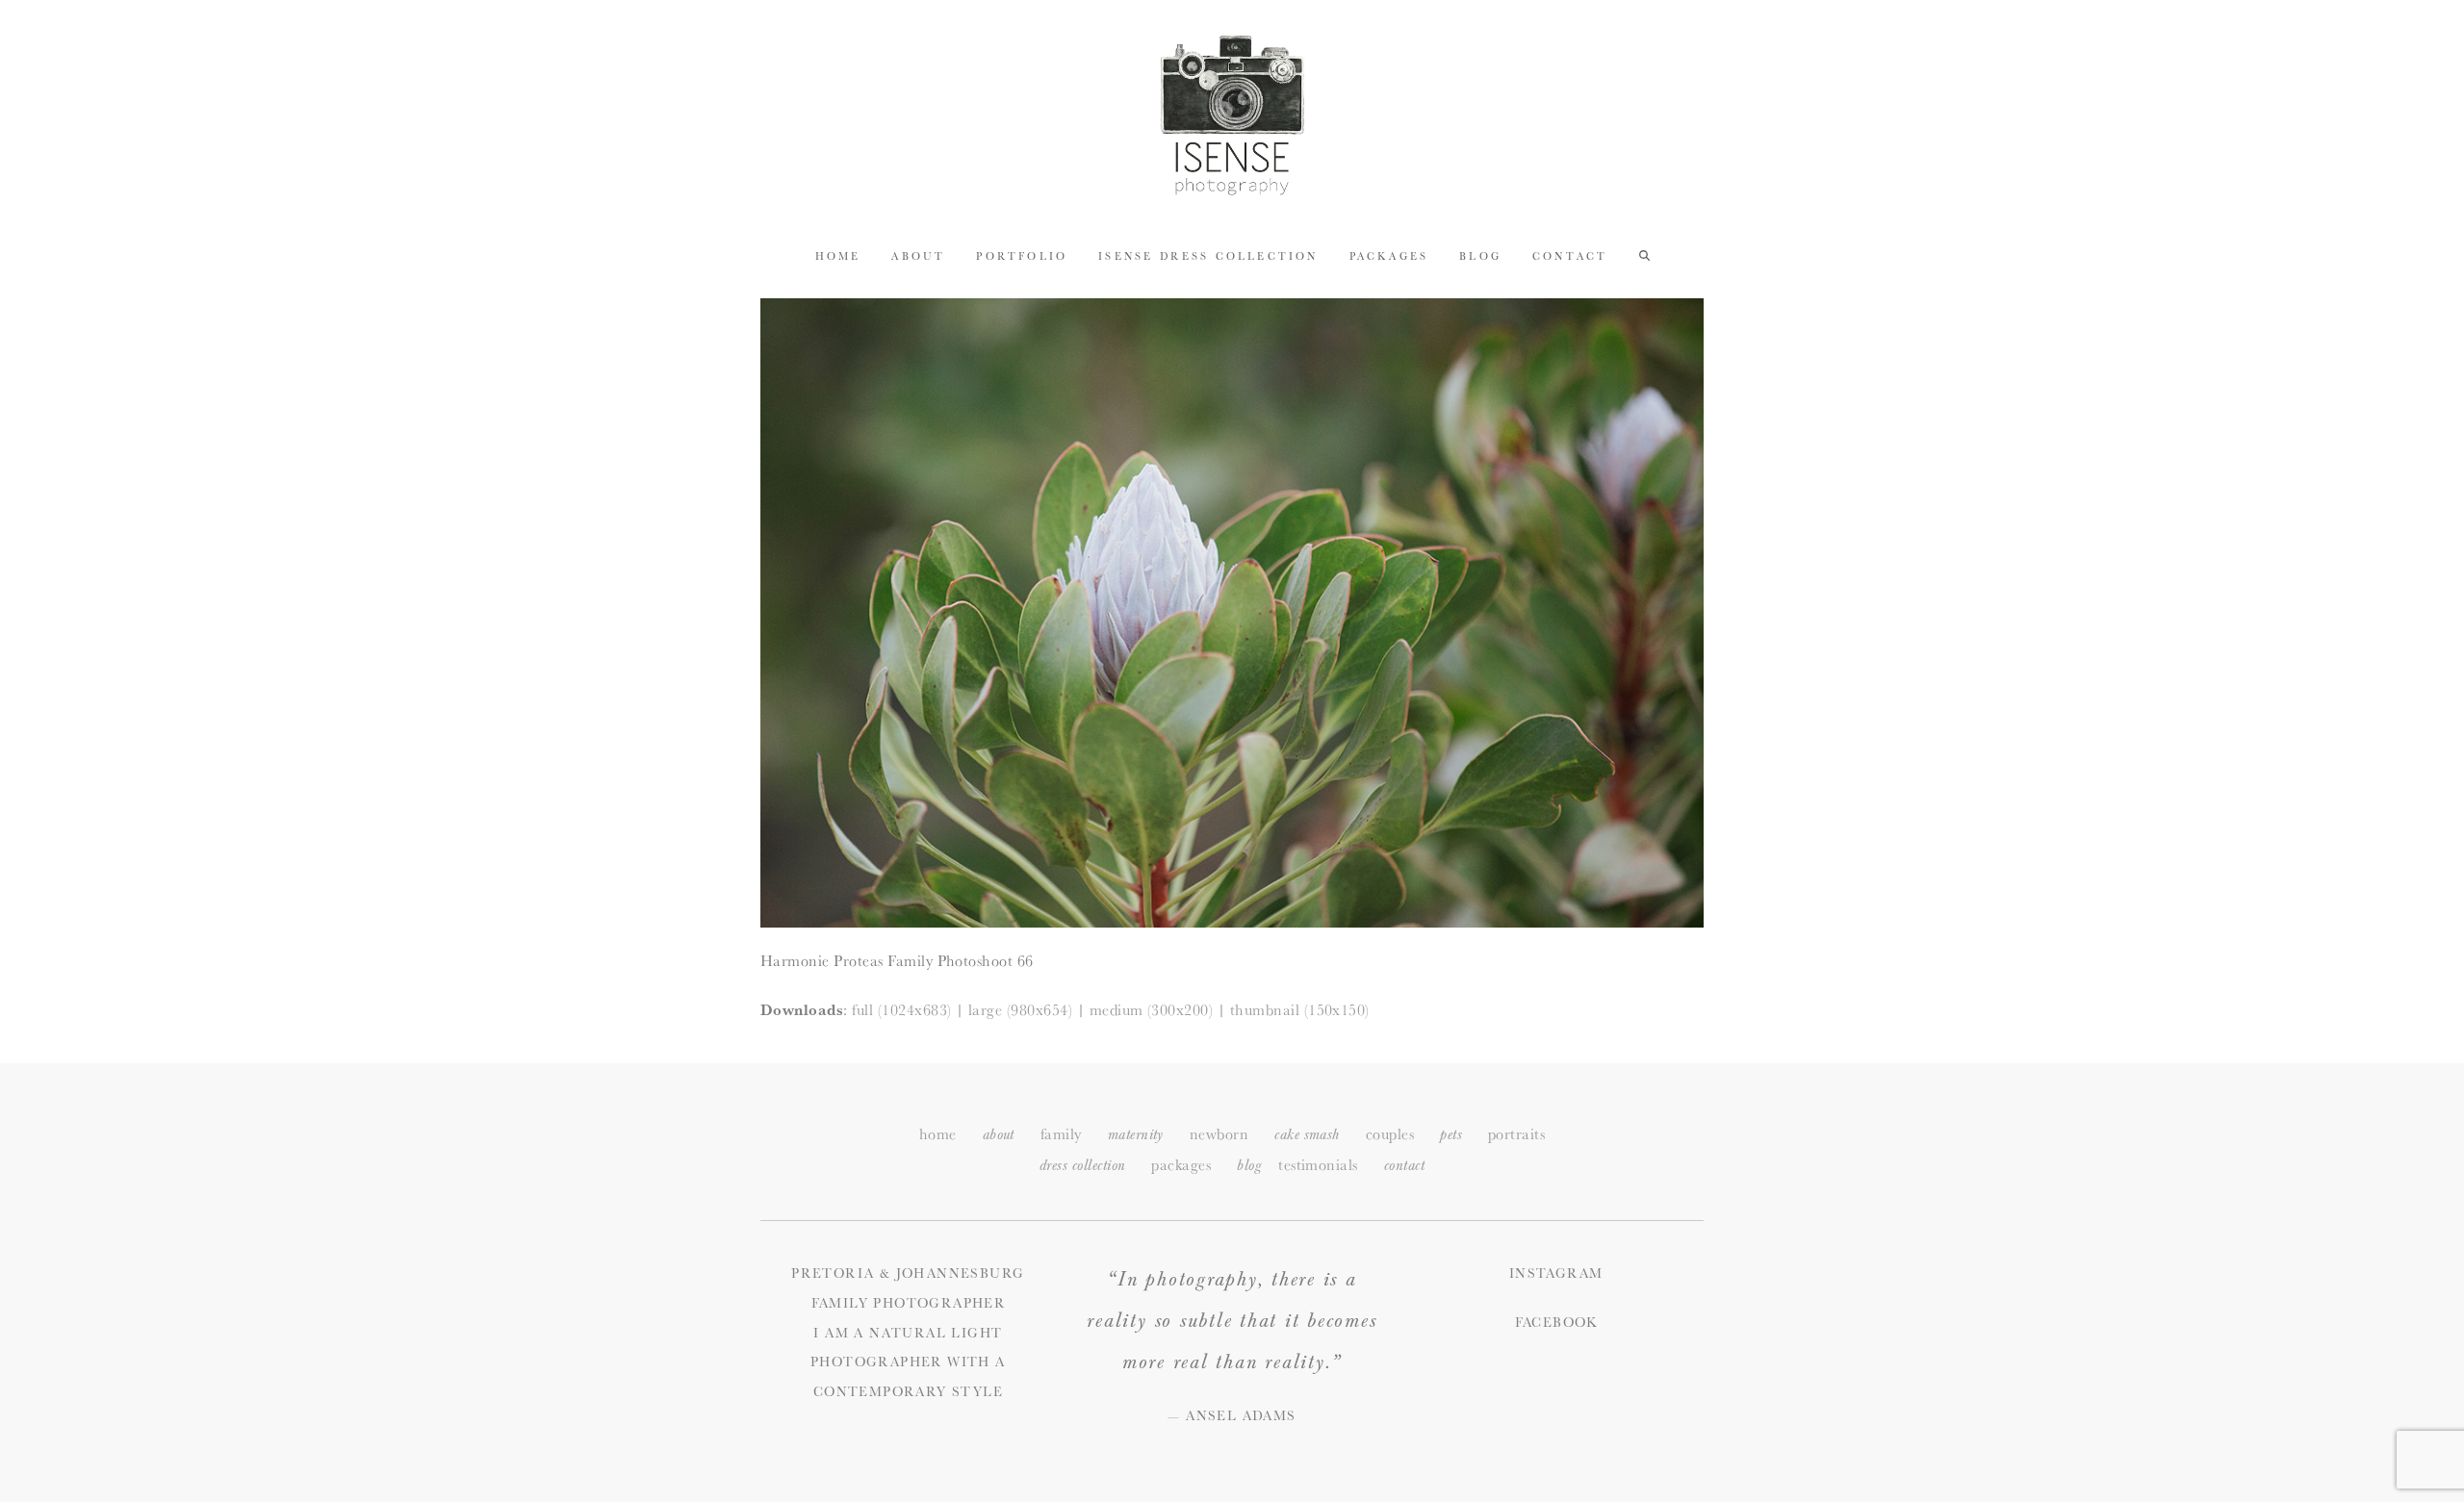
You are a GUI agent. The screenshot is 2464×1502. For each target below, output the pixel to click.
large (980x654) (1020, 1010)
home (938, 1134)
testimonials (1318, 1165)
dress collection (1083, 1166)
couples (1390, 1134)
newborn (1219, 1134)
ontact (1404, 1166)
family (1061, 1134)
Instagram (1556, 1273)
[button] (1644, 255)
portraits (1516, 1134)
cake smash (1307, 1135)
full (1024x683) (901, 1010)
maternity (1136, 1135)
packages (1181, 1165)
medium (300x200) (1152, 1010)
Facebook (1556, 1322)
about (999, 1135)
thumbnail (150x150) (1300, 1010)
